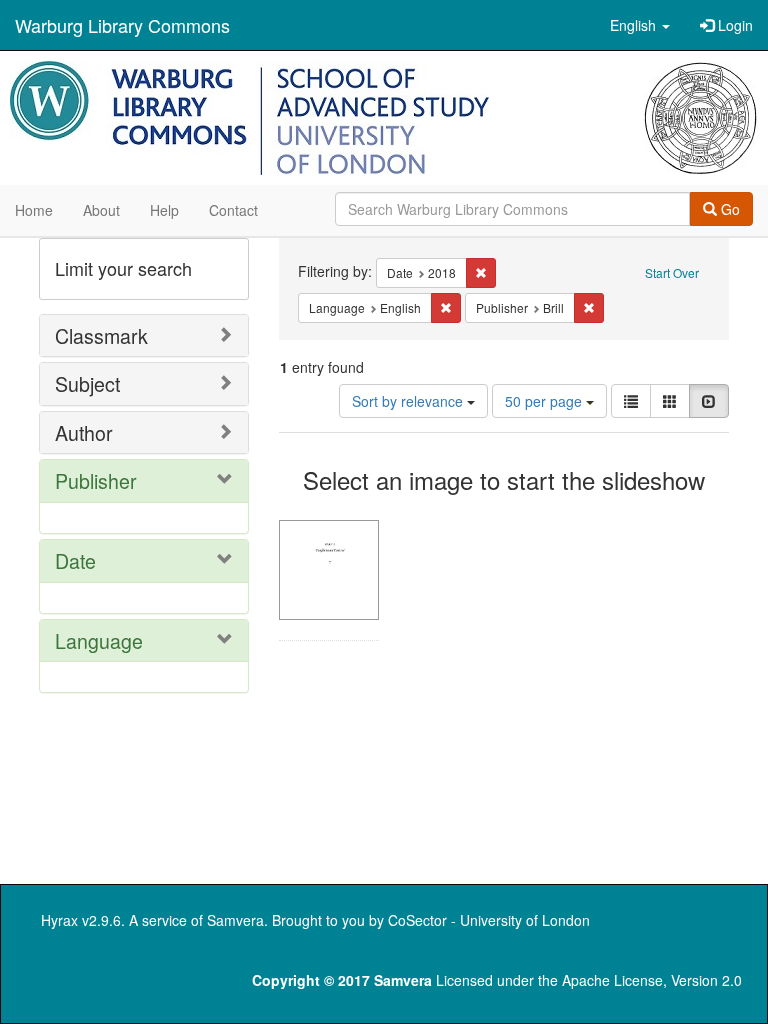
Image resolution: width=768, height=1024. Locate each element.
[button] (640, 25)
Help (164, 210)
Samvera (235, 920)
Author (84, 432)
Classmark (101, 335)
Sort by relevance (409, 401)
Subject (87, 383)
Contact (233, 210)
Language (99, 640)
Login (733, 25)
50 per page (545, 401)
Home (34, 210)
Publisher (96, 480)
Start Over (672, 272)
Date (75, 560)
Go (728, 209)
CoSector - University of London (489, 920)
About (101, 210)
